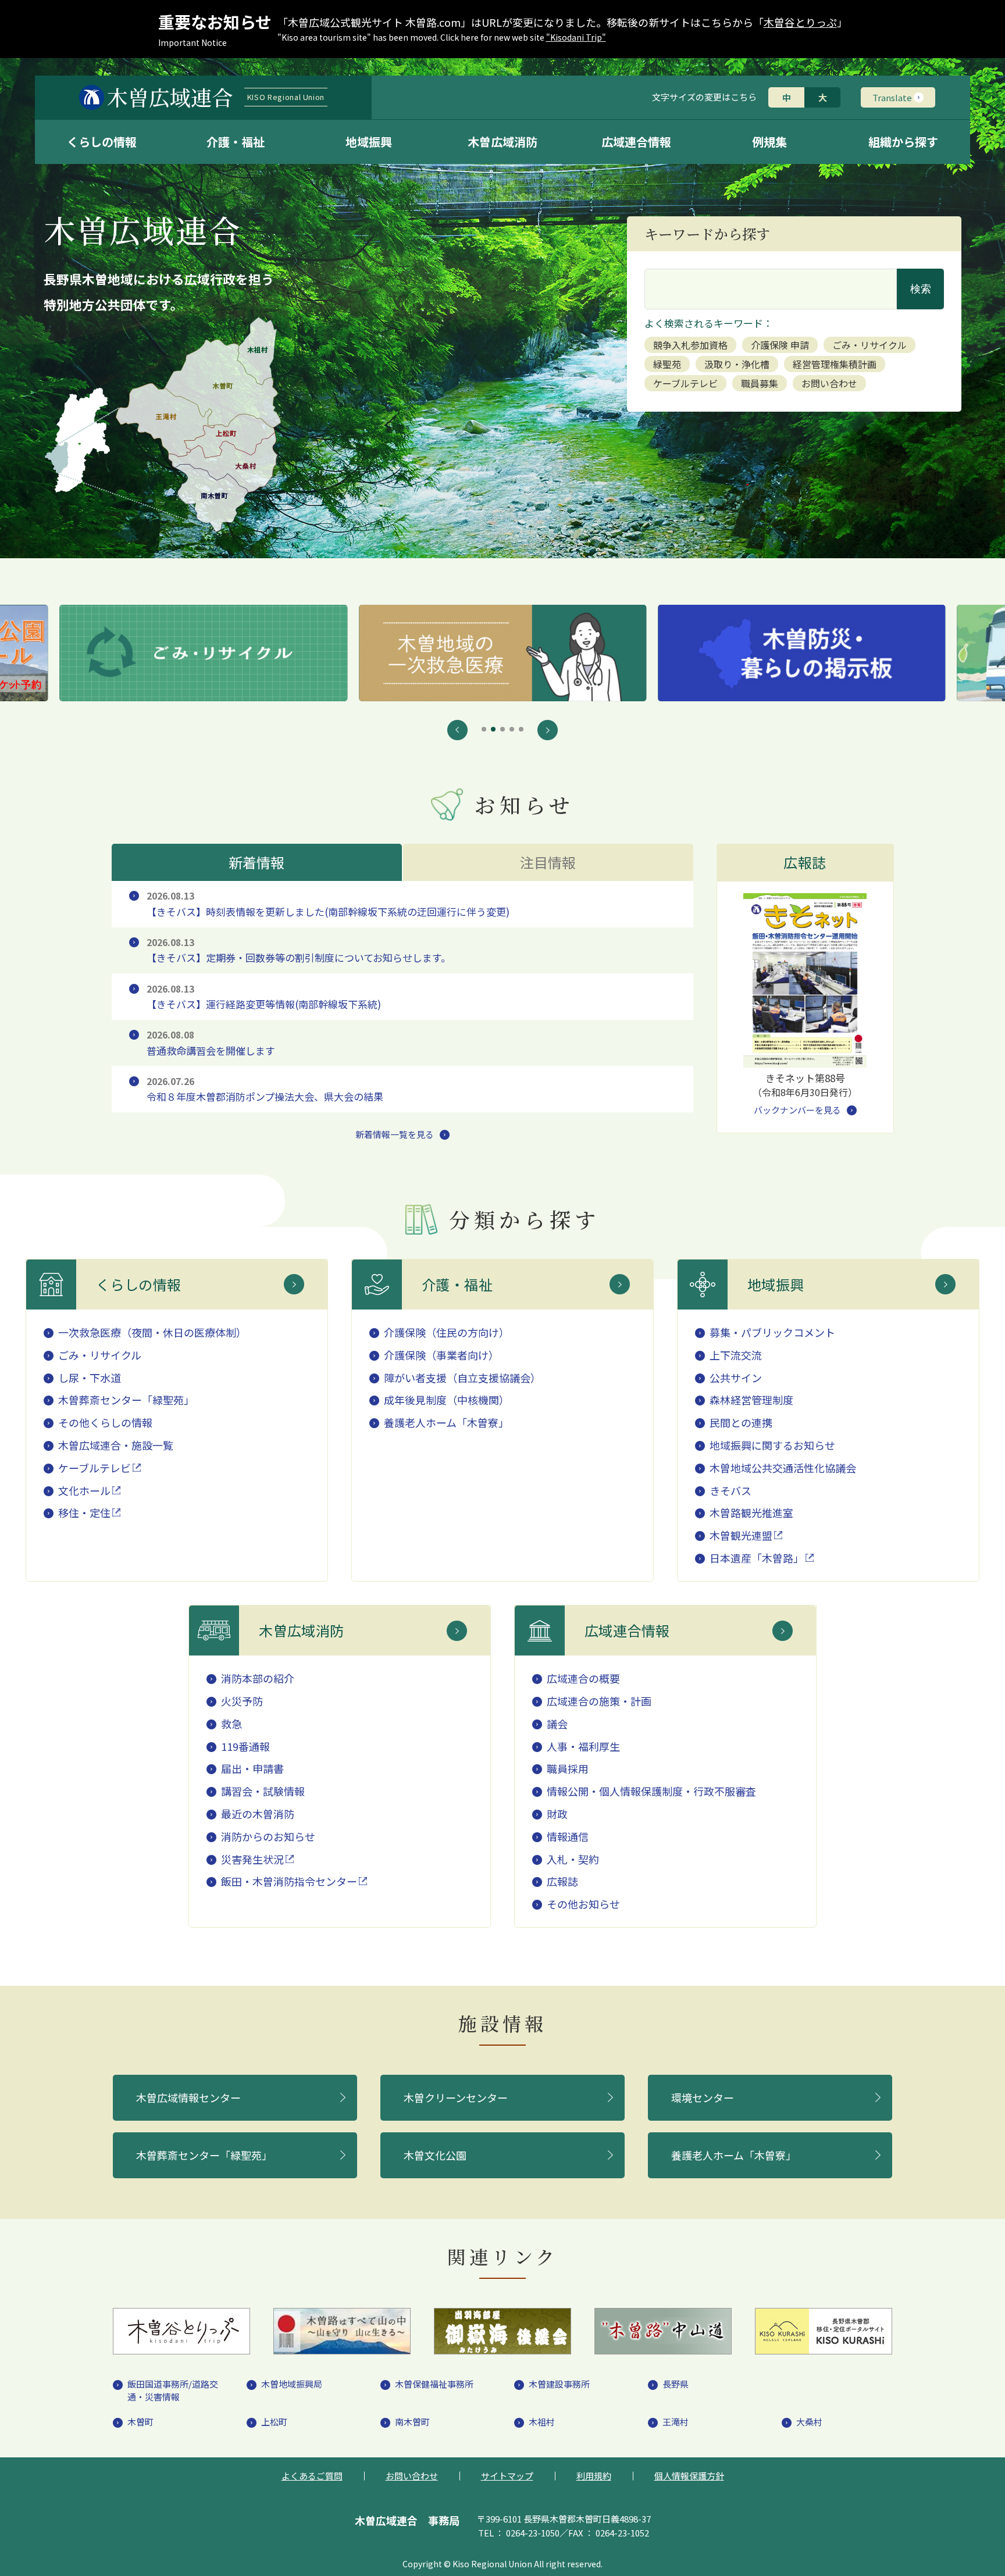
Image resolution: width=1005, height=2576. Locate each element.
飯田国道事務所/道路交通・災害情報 (173, 2391)
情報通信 (568, 1836)
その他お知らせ (583, 1904)
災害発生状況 (252, 1859)
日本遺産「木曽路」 (757, 1558)
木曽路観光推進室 (751, 1512)
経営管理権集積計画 (835, 364)
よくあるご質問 (312, 2476)
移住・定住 (84, 1512)
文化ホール (84, 1490)
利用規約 (594, 2476)
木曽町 (140, 2422)
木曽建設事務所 (559, 2384)
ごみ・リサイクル (869, 345)
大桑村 (809, 2422)
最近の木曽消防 (258, 1814)
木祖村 (542, 2422)
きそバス (730, 1490)
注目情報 (548, 862)
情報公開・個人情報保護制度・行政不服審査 (651, 1791)
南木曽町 (412, 2422)
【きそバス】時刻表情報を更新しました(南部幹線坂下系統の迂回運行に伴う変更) (328, 904)
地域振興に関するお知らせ (772, 1445)
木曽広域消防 (502, 142)
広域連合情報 (636, 142)
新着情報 (257, 862)
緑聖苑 (667, 364)
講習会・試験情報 (263, 1791)
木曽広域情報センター (188, 2097)
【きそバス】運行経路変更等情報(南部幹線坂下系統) (264, 997)
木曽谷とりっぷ (800, 22)
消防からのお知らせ (268, 1836)
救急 (231, 1724)
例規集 (769, 142)
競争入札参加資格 (690, 345)
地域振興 (369, 142)
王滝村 (676, 2422)
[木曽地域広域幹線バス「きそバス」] (801, 653)
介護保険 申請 (780, 345)
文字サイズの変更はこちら (704, 97)
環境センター (703, 2097)
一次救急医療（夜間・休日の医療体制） (152, 1332)
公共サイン (736, 1378)
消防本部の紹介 (258, 1678)
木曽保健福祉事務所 (434, 2384)
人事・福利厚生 (583, 1746)
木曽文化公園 (435, 2155)
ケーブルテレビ (685, 383)
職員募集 (760, 383)
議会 (557, 1724)
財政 (557, 1814)
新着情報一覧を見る (395, 1134)
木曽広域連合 (216, 97)
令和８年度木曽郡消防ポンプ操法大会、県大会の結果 (265, 1089)
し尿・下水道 (90, 1378)
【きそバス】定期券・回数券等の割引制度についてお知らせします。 (299, 950)
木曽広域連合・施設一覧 (116, 1445)
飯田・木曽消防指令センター (289, 1881)
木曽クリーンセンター (456, 2097)
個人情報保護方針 (689, 2476)
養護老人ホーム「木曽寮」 (446, 1422)
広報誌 (562, 1881)
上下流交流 (736, 1355)
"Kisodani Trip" (576, 37)
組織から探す (903, 142)
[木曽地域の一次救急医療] (204, 653)
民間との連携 (741, 1422)
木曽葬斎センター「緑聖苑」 (126, 1400)
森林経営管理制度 (751, 1400)
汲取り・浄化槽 (737, 364)
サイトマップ (507, 2476)
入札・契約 (573, 1859)
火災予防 (242, 1701)
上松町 (274, 2422)
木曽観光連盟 (741, 1535)
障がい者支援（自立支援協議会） (462, 1378)
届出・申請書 (252, 1768)
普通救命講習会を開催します (211, 1043)
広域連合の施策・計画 (599, 1701)
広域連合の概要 (583, 1678)
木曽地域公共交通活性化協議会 (783, 1468)
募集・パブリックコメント (772, 1332)
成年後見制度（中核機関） (447, 1400)
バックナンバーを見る (797, 1110)
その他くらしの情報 (105, 1422)
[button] (457, 730)
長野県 (676, 2384)
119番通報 (245, 1746)
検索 (921, 289)
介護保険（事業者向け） (441, 1355)
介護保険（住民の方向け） (447, 1332)
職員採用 (568, 1768)
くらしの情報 (102, 142)
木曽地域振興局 (292, 2384)
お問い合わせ (829, 383)
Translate (892, 97)
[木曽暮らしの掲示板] (502, 653)
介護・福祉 (236, 142)
